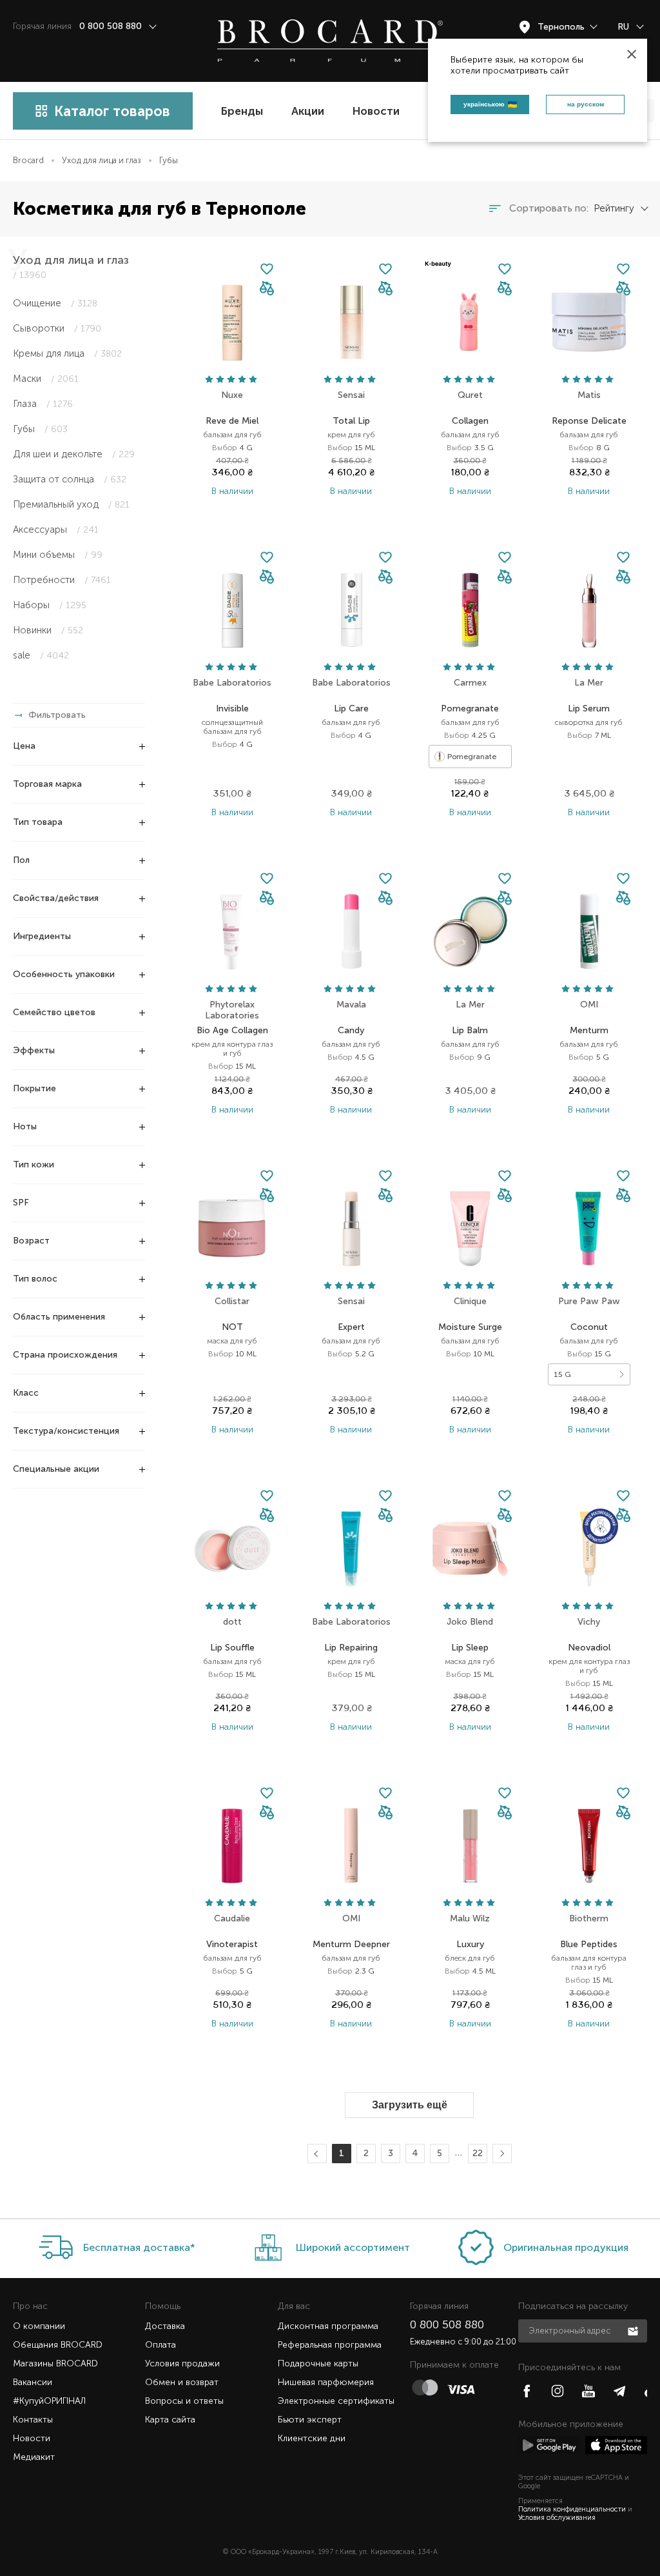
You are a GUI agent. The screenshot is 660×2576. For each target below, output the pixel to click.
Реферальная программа (330, 2345)
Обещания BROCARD (58, 2345)
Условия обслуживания (557, 2518)
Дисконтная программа (328, 2326)
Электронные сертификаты (336, 2401)
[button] (267, 289)
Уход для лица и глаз (102, 160)
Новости (376, 111)
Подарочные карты (318, 2363)
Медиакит (34, 2457)
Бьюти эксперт (310, 2420)
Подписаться (634, 2330)
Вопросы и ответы (184, 2401)
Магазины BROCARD (55, 2363)
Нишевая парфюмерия (326, 2382)
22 (478, 2153)
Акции (308, 111)
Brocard (28, 160)
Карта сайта (170, 2420)
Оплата (160, 2345)
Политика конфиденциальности (572, 2509)
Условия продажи (182, 2363)
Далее (500, 2154)
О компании (39, 2326)
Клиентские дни (312, 2438)
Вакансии (33, 2382)
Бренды (242, 111)
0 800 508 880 (447, 2324)
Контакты (33, 2420)
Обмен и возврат (182, 2382)
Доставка (165, 2326)
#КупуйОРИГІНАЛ (49, 2401)
